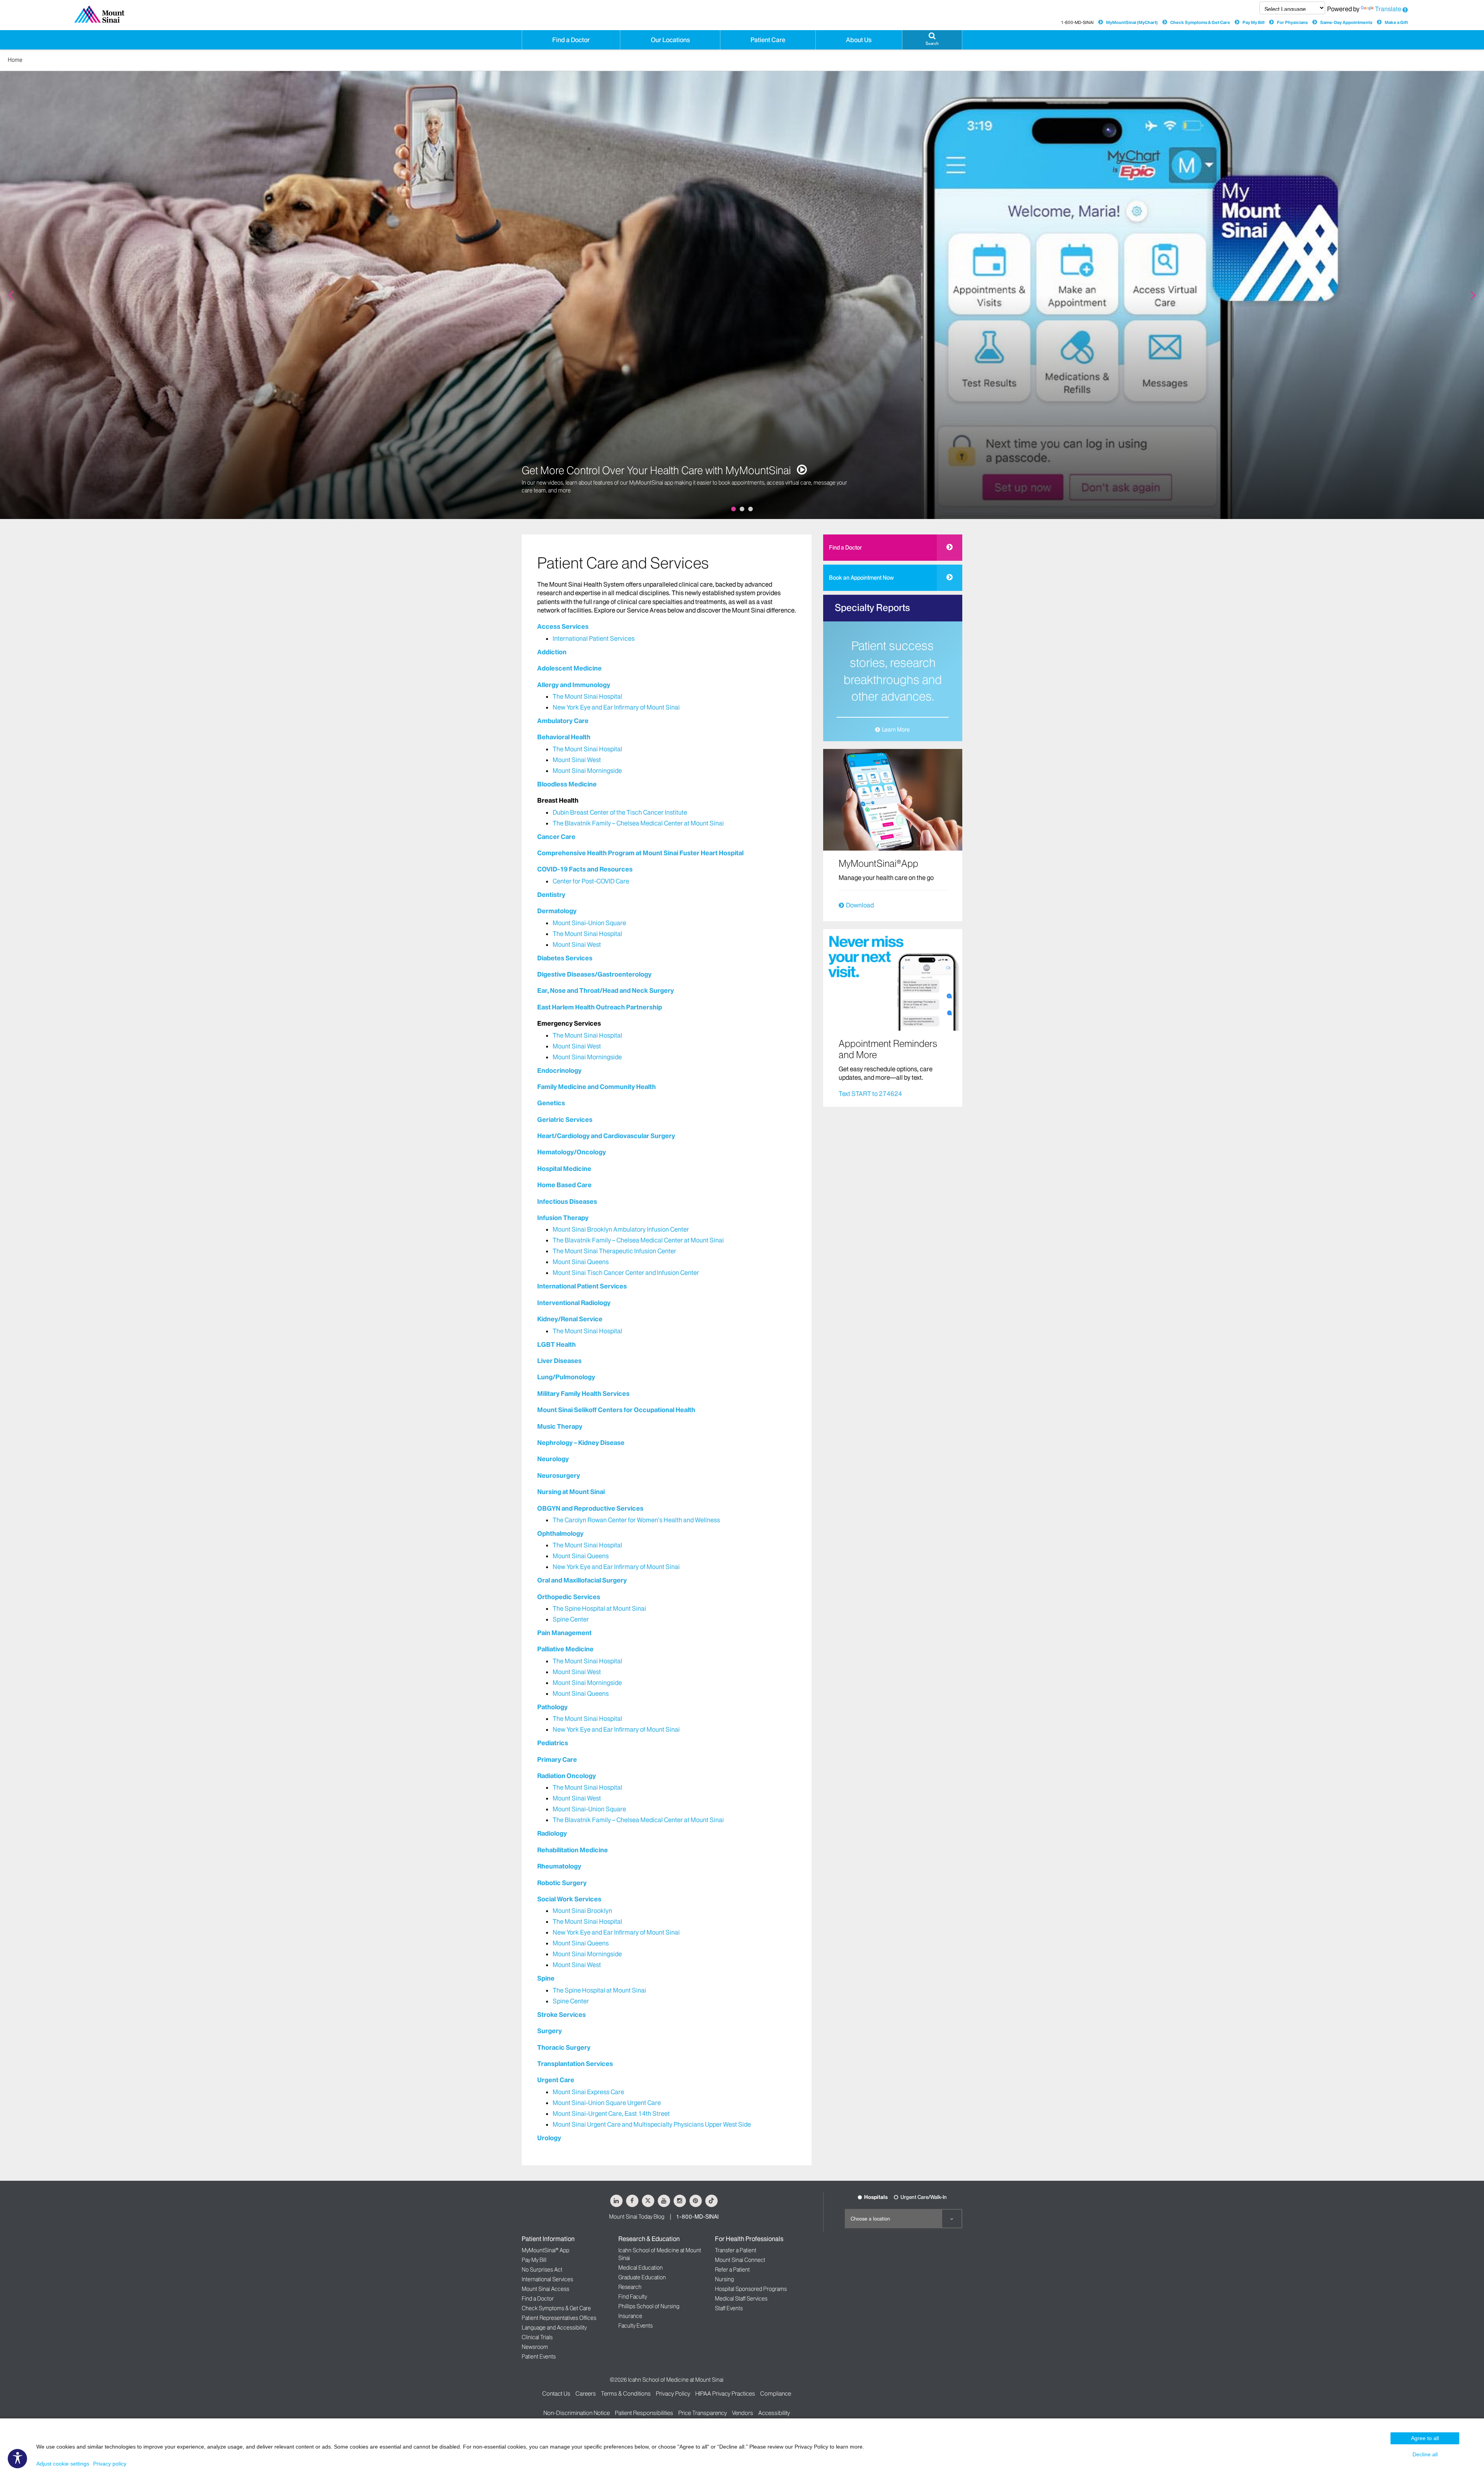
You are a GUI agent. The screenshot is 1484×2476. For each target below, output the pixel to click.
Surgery (550, 2031)
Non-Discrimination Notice (577, 2413)
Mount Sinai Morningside (587, 771)
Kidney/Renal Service (570, 1319)
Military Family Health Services (583, 1394)
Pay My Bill (1253, 22)
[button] (932, 40)
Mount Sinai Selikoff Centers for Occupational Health (616, 1410)
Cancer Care (556, 837)
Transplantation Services (575, 2064)
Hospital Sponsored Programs (751, 2289)
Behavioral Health (564, 737)
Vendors (743, 2413)
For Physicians (1292, 22)
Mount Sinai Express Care (588, 2092)
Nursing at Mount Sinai (571, 1492)
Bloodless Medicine (567, 784)
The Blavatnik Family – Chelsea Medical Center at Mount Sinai (638, 823)
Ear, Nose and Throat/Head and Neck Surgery (606, 990)
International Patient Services (594, 638)
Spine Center (571, 1619)
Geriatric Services (565, 1120)
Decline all (1425, 2454)
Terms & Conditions (626, 2393)
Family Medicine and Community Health (596, 1087)
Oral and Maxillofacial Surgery (582, 1580)
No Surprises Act (542, 2270)
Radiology (552, 1833)
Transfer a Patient (736, 2250)
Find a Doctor (845, 548)
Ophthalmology (560, 1533)
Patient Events (539, 2357)
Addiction (552, 652)
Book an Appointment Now (861, 578)
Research (630, 2287)
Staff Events (729, 2308)
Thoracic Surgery (564, 2047)
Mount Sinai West (577, 760)
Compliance (776, 2393)
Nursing (724, 2279)
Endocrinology (559, 1070)
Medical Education (641, 2268)
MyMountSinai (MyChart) (1132, 22)
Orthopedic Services (569, 1597)
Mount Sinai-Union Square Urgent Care (607, 2103)
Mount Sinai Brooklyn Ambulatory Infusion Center (621, 1229)
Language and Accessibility (554, 2328)
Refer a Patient (732, 2270)
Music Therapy (560, 1426)
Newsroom (535, 2347)
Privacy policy (110, 2464)
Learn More (896, 730)
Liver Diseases (559, 1361)
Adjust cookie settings (63, 2464)
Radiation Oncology (567, 1776)
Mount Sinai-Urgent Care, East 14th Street (611, 2114)
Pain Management (564, 1633)
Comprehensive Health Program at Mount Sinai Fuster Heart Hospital (640, 853)
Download (860, 905)
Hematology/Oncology (572, 1152)
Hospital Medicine (564, 1169)
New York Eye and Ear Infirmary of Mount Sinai (616, 707)
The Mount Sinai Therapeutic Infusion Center (614, 1251)
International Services (547, 2279)
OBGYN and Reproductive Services (590, 1508)
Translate (1388, 9)
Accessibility (774, 2413)
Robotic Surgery (562, 1883)
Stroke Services (562, 2015)
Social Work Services (569, 1899)
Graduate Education (642, 2277)
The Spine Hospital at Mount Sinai (599, 1608)
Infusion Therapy (563, 1218)
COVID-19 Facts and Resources (585, 869)
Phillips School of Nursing (649, 2306)
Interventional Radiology (574, 1303)
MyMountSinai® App (545, 2250)
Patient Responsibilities (644, 2413)
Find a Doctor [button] (571, 40)
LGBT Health (556, 1344)
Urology (549, 2138)
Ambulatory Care (563, 721)
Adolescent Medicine (569, 668)
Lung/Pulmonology (566, 1377)
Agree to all (1425, 2438)
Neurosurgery (559, 1475)
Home (15, 60)
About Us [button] (859, 40)
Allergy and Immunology (574, 685)
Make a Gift (1396, 22)
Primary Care (557, 1760)
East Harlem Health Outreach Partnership (600, 1007)
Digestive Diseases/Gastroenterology (594, 974)
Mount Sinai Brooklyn (582, 1911)
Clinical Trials (537, 2337)
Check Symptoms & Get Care (1200, 22)
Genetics (551, 1103)
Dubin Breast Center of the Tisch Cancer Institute (620, 812)
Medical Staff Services (741, 2299)
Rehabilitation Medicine (573, 1850)
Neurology (553, 1459)
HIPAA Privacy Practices (725, 2393)
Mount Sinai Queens (581, 1262)
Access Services (563, 626)
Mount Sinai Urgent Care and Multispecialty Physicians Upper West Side (652, 2124)
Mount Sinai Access (545, 2289)
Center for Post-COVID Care (591, 881)
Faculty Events (636, 2326)
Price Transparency (703, 2413)
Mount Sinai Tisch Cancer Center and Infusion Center (626, 1273)
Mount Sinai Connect (740, 2260)
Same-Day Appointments (1346, 22)
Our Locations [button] (670, 40)
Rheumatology (559, 1866)
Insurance (630, 2316)
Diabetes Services (565, 958)
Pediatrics (553, 1743)
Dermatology (557, 911)
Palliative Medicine (565, 1649)
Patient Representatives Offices (559, 2318)
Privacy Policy (673, 2393)
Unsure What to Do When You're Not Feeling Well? (635, 478)
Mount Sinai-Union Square (589, 923)
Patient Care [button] (768, 40)
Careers (586, 2393)
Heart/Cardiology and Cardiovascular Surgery (606, 1136)
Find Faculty (633, 2297)
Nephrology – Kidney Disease (581, 1443)
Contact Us (556, 2393)
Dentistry (551, 895)
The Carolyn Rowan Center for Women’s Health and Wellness (636, 1520)
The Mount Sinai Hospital (587, 696)
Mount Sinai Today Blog (637, 2217)
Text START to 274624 (870, 1094)
